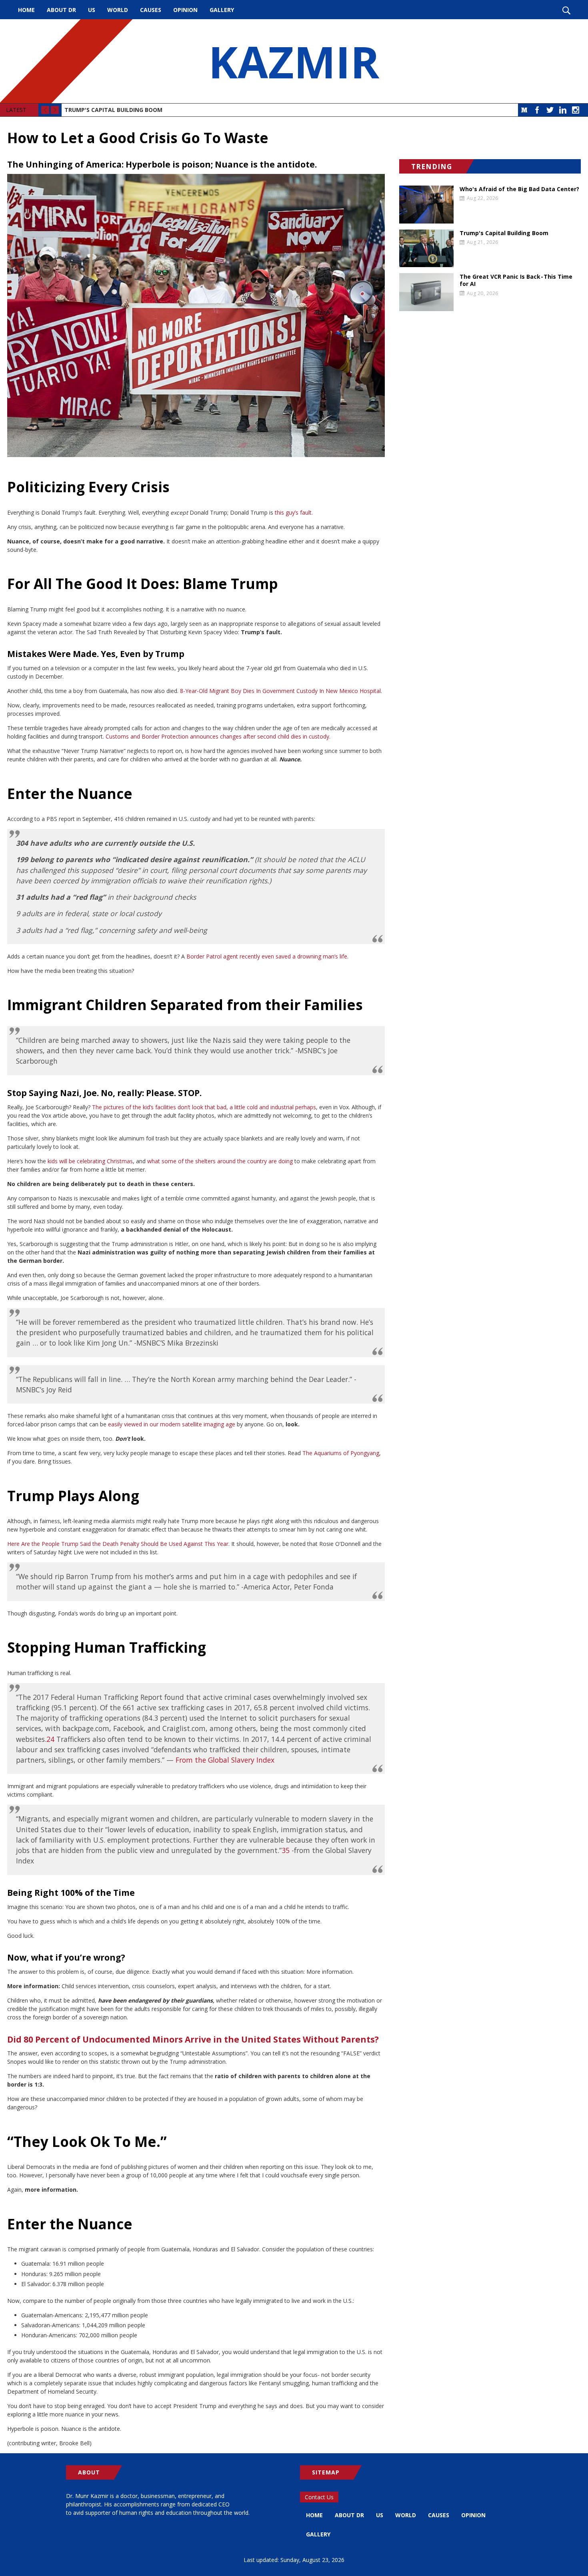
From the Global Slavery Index (225, 1760)
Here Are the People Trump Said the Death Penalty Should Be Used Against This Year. (118, 1544)
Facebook (537, 110)
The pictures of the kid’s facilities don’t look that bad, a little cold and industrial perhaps (204, 1107)
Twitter (550, 110)
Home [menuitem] (26, 10)
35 (286, 1850)
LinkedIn (563, 110)
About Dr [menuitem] (61, 10)
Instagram (576, 110)
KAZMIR (294, 61)
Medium (524, 110)
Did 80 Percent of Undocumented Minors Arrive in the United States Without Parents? (193, 2039)
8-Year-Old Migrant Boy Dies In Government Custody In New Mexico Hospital (280, 691)
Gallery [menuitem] (222, 10)
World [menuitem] (118, 10)
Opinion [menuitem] (185, 10)
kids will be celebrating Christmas (90, 1161)
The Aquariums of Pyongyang (341, 1453)
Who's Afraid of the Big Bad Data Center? (519, 189)
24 (50, 1739)
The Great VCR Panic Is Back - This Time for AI (516, 280)
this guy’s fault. (294, 512)
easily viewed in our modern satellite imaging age (172, 1424)
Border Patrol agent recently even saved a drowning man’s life (267, 956)
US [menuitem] (92, 10)
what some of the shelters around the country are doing (220, 1161)
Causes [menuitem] (151, 10)
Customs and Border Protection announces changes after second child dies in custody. (218, 736)
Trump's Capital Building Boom (113, 110)
